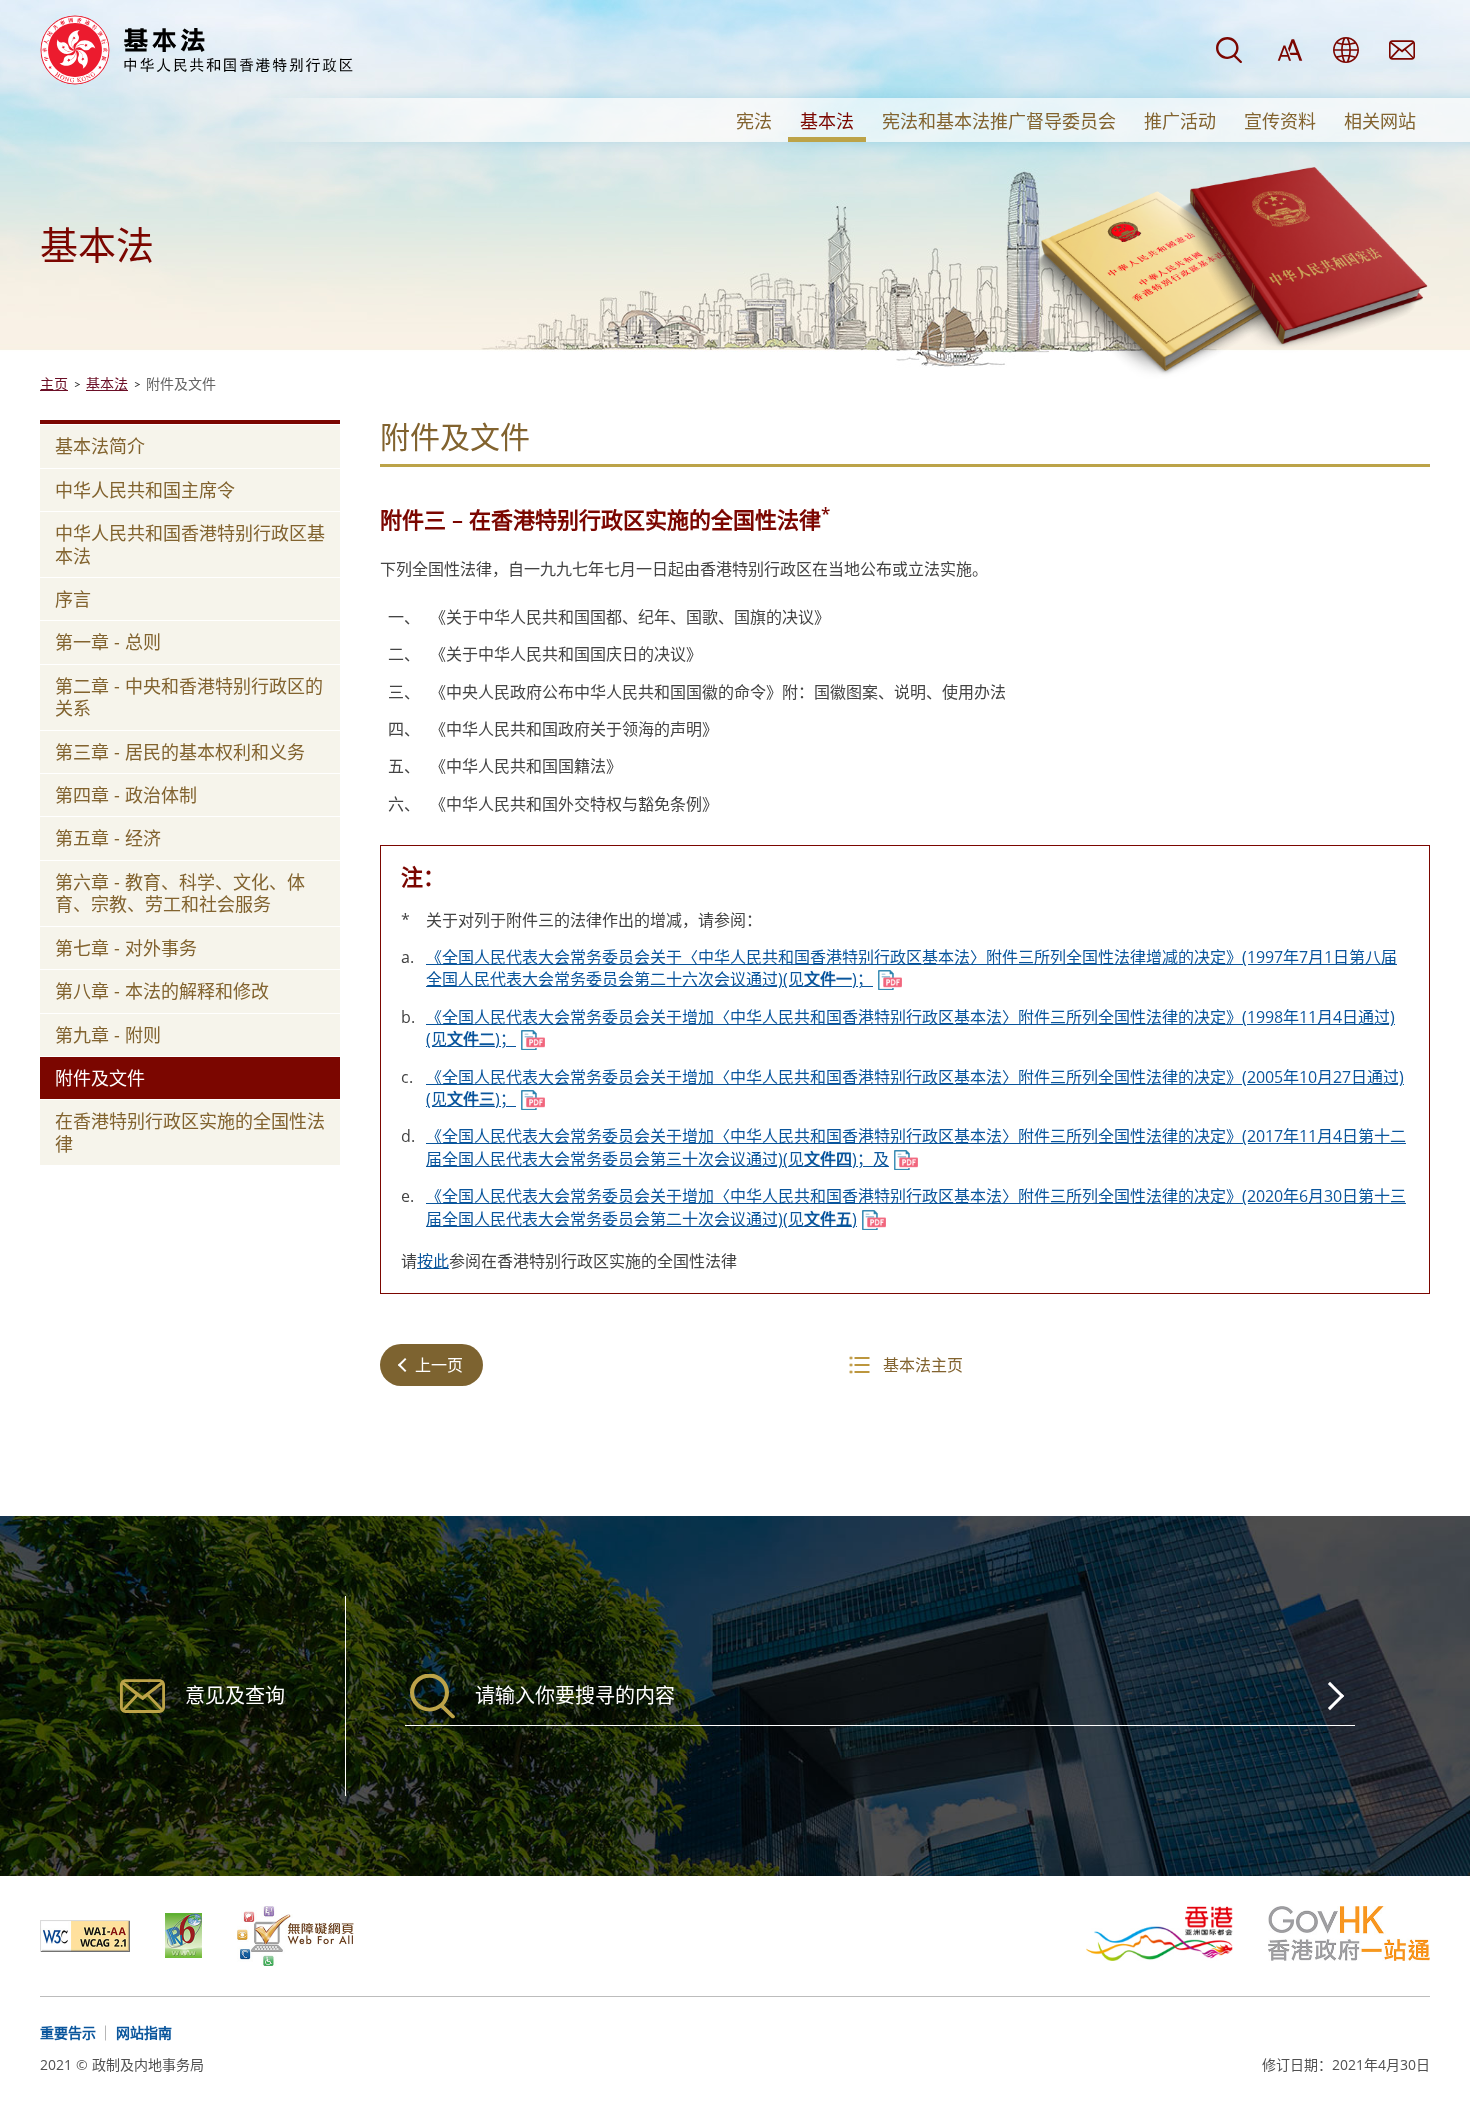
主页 (54, 383)
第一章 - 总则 (108, 642)
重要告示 (68, 2032)
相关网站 (1380, 121)
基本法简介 (100, 446)
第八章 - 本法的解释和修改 (162, 991)
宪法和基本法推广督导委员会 (999, 121)
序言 (73, 599)
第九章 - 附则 (108, 1035)
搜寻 (1229, 50)
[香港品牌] (1177, 1933)
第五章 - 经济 (108, 838)
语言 (1346, 50)
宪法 (754, 121)
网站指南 (144, 2032)
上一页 (439, 1365)
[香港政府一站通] (1349, 1933)
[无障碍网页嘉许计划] (295, 1936)
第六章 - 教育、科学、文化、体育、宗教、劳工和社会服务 (180, 893)
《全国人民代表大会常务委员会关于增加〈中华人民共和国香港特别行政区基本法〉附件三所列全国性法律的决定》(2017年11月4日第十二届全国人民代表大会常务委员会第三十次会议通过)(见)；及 (916, 1147)
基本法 (827, 121)
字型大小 (1290, 50)
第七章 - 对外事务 (126, 948)
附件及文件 (100, 1078)
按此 (433, 1261)
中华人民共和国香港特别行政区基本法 (190, 544)
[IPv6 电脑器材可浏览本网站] (201, 1936)
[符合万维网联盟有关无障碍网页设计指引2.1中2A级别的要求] (102, 1936)
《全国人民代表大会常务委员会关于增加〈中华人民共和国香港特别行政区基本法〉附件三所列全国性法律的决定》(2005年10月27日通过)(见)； (915, 1088)
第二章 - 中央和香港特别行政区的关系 (189, 697)
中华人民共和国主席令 (145, 490)
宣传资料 (1280, 121)
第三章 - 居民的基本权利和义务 (180, 752)
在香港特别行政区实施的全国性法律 (190, 1132)
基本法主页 (923, 1365)
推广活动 (1180, 121)
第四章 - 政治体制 (126, 795)
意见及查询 (1402, 50)
